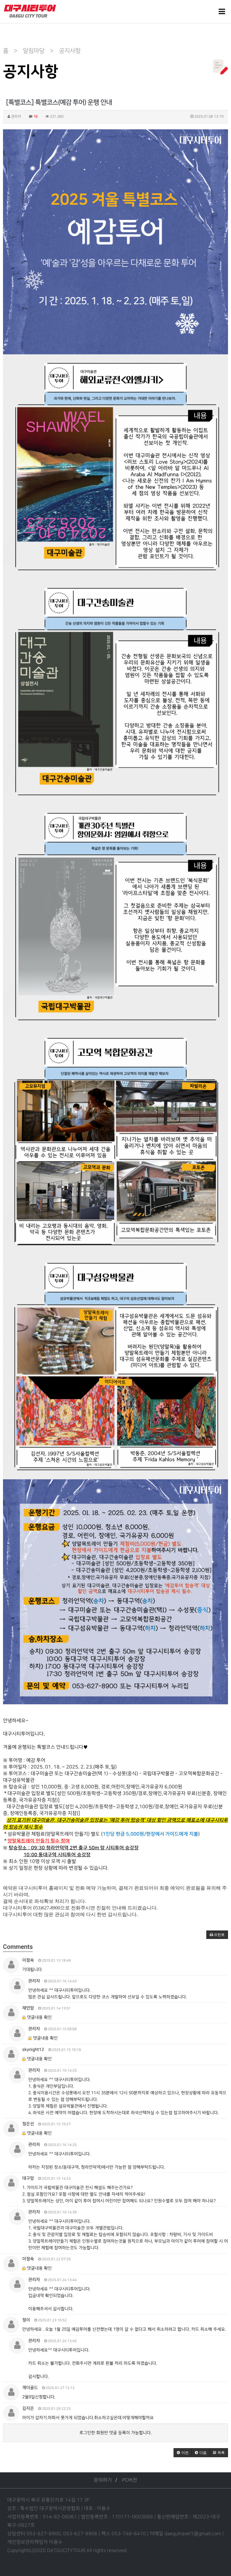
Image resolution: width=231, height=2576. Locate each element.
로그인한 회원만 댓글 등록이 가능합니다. (115, 2433)
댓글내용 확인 (39, 2017)
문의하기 (103, 2480)
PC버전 (130, 2480)
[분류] (222, 12)
